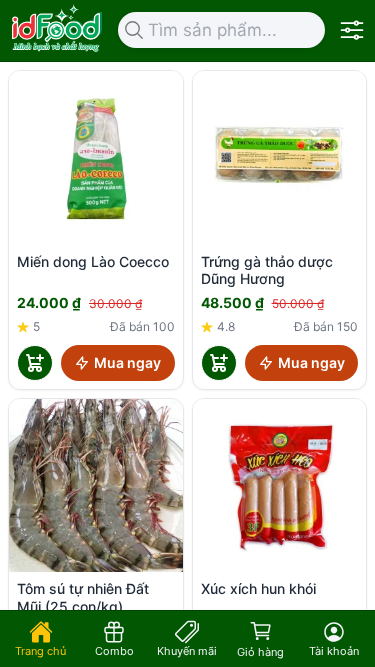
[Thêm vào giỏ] (35, 363)
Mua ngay (127, 362)
